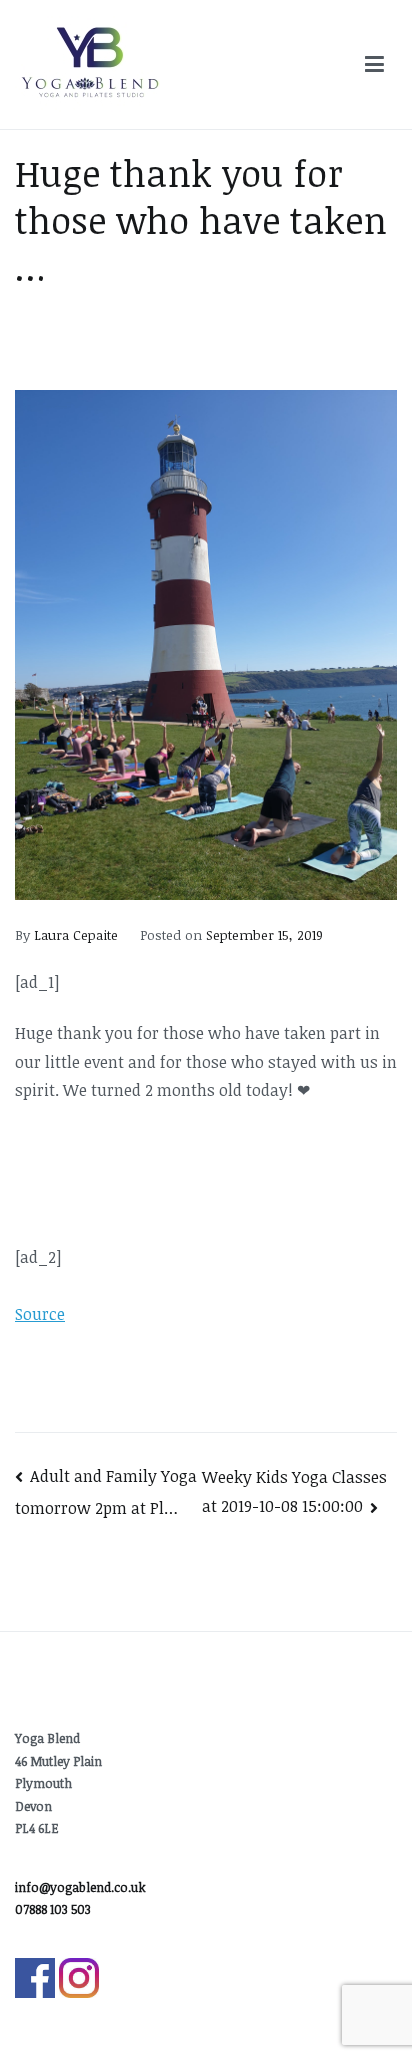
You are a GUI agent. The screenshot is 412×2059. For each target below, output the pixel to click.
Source (40, 1314)
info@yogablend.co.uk (80, 1887)
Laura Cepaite (76, 935)
